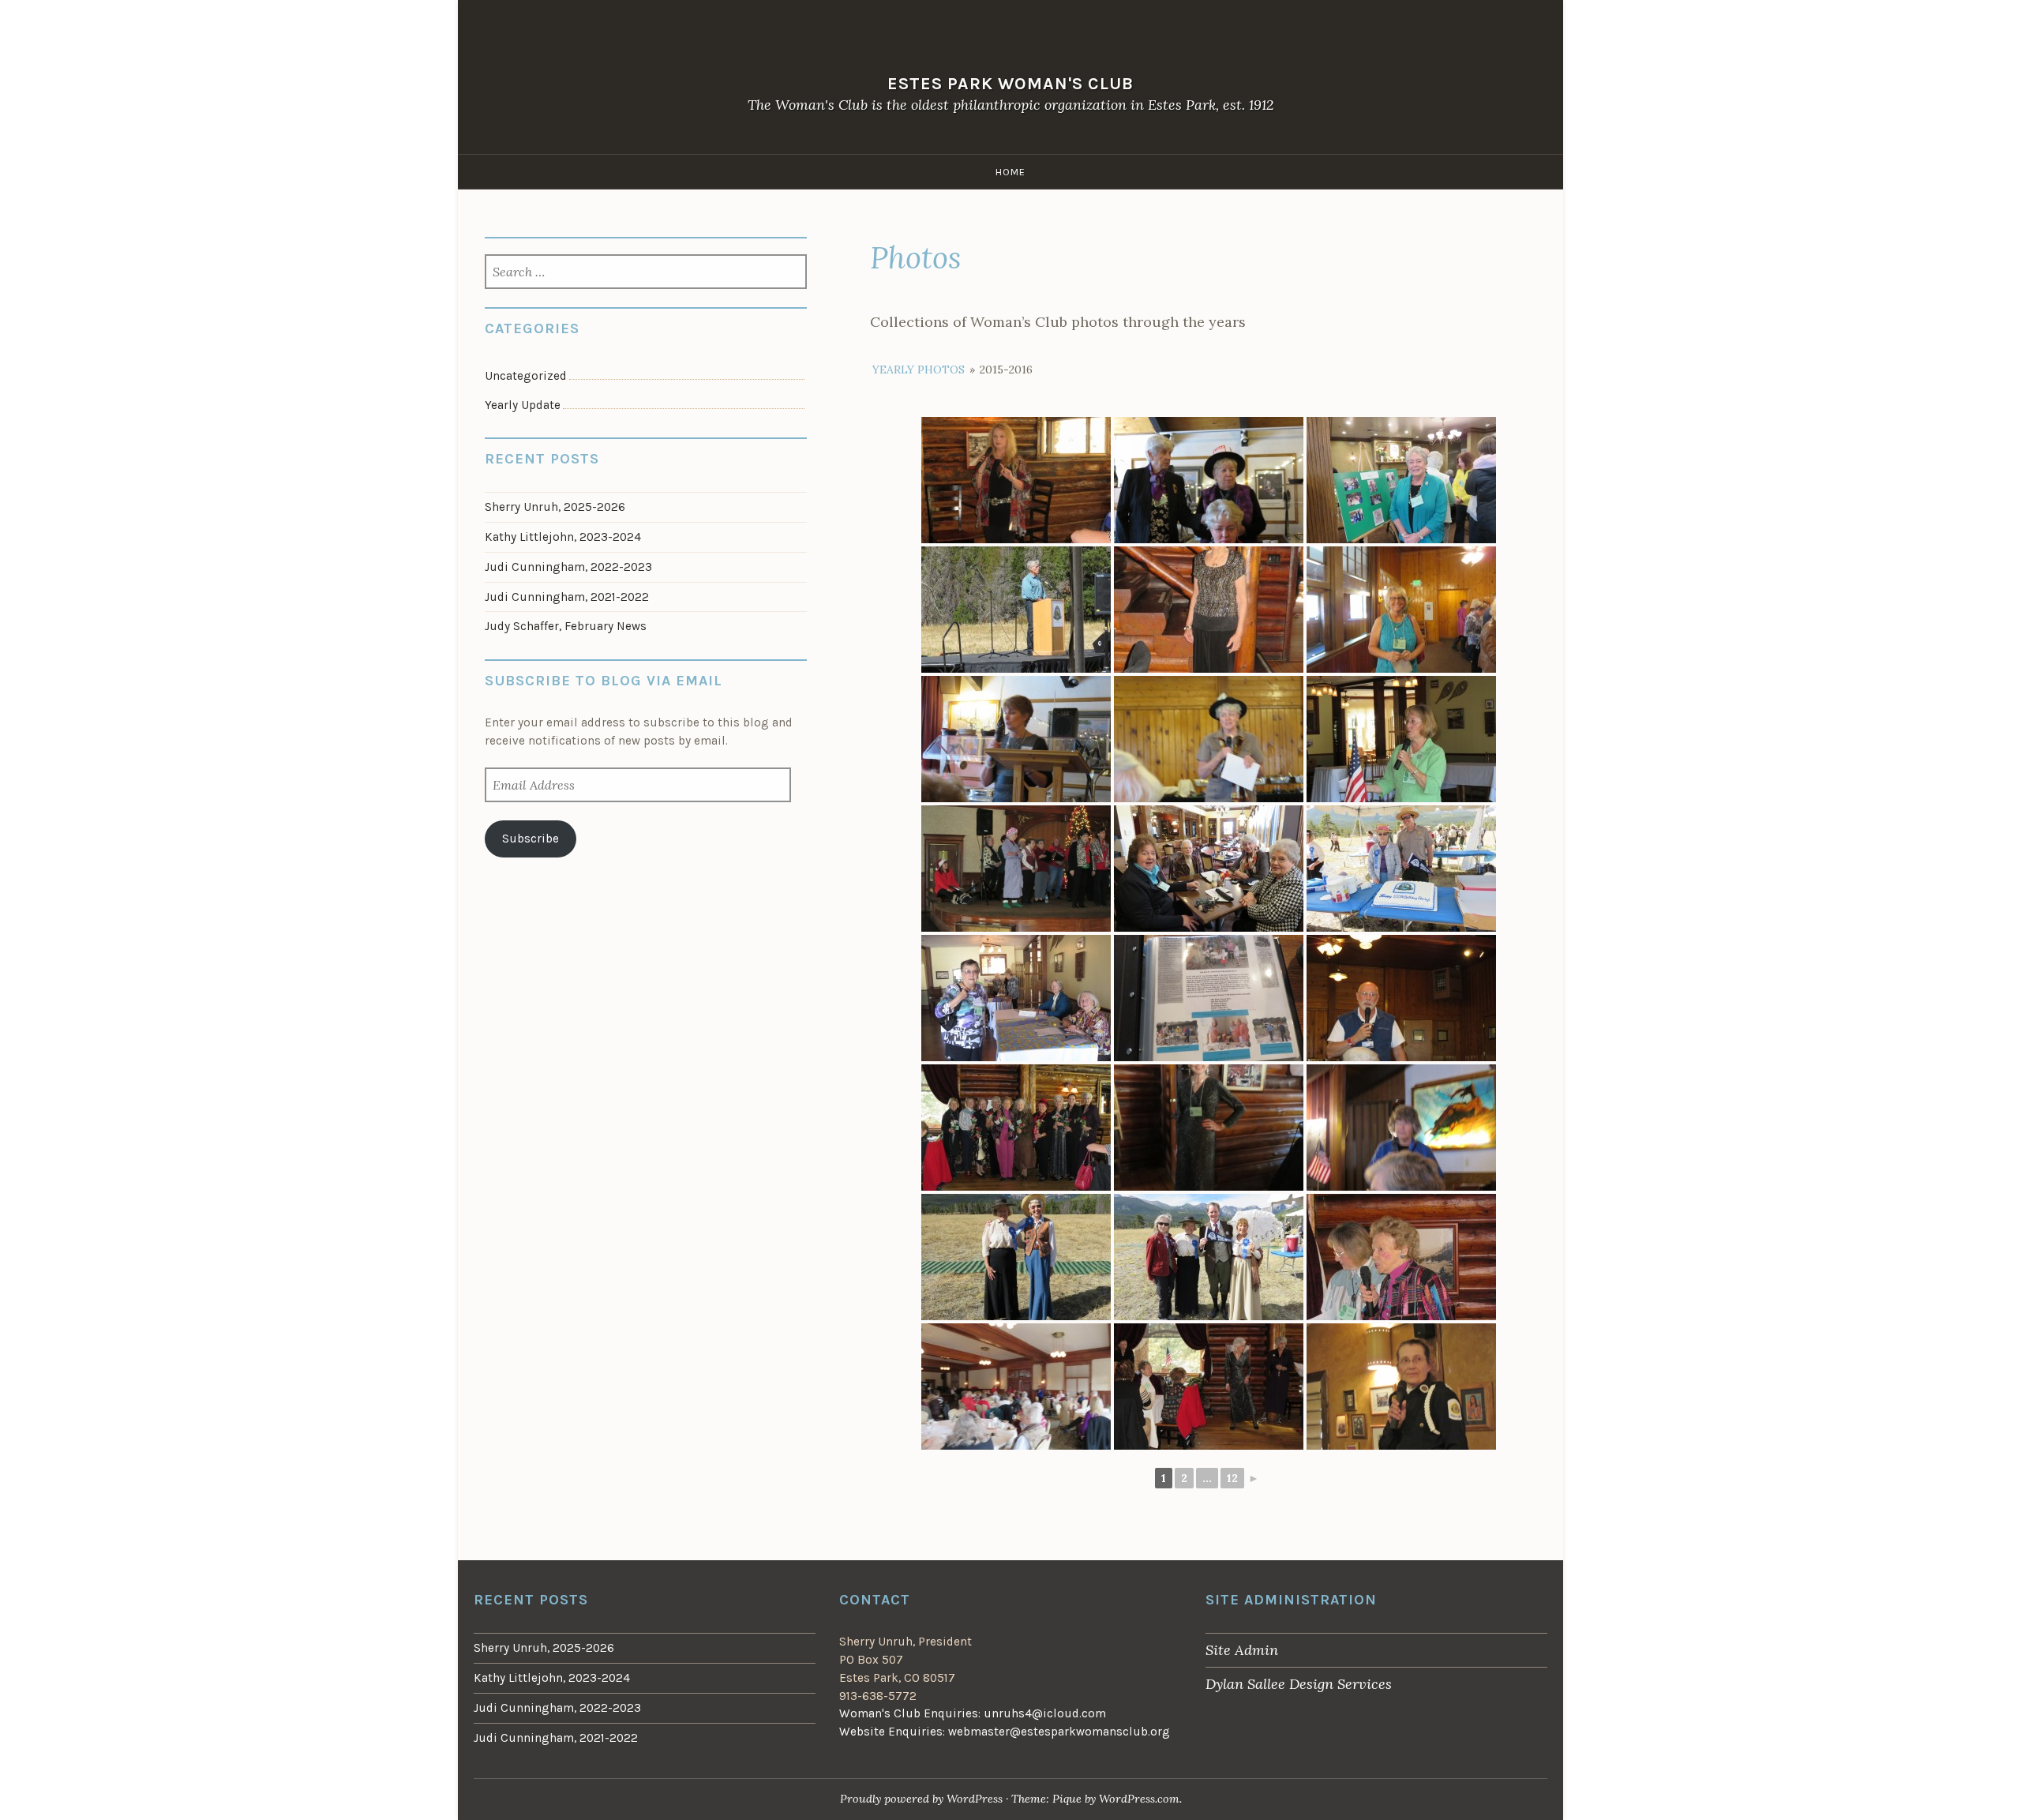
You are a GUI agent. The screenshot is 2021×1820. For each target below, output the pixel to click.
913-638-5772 (878, 1696)
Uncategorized (526, 376)
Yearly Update (523, 405)
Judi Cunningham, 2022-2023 (568, 567)
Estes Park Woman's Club (1010, 83)
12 (1232, 1478)
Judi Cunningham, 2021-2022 (567, 597)
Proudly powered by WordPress (921, 1799)
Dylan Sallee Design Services (1299, 1684)
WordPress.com (1139, 1799)
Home (1010, 172)
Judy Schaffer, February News (566, 626)
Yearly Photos (919, 370)
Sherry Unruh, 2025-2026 (555, 507)
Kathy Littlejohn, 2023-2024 (563, 537)
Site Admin (1242, 1650)
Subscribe (531, 839)
